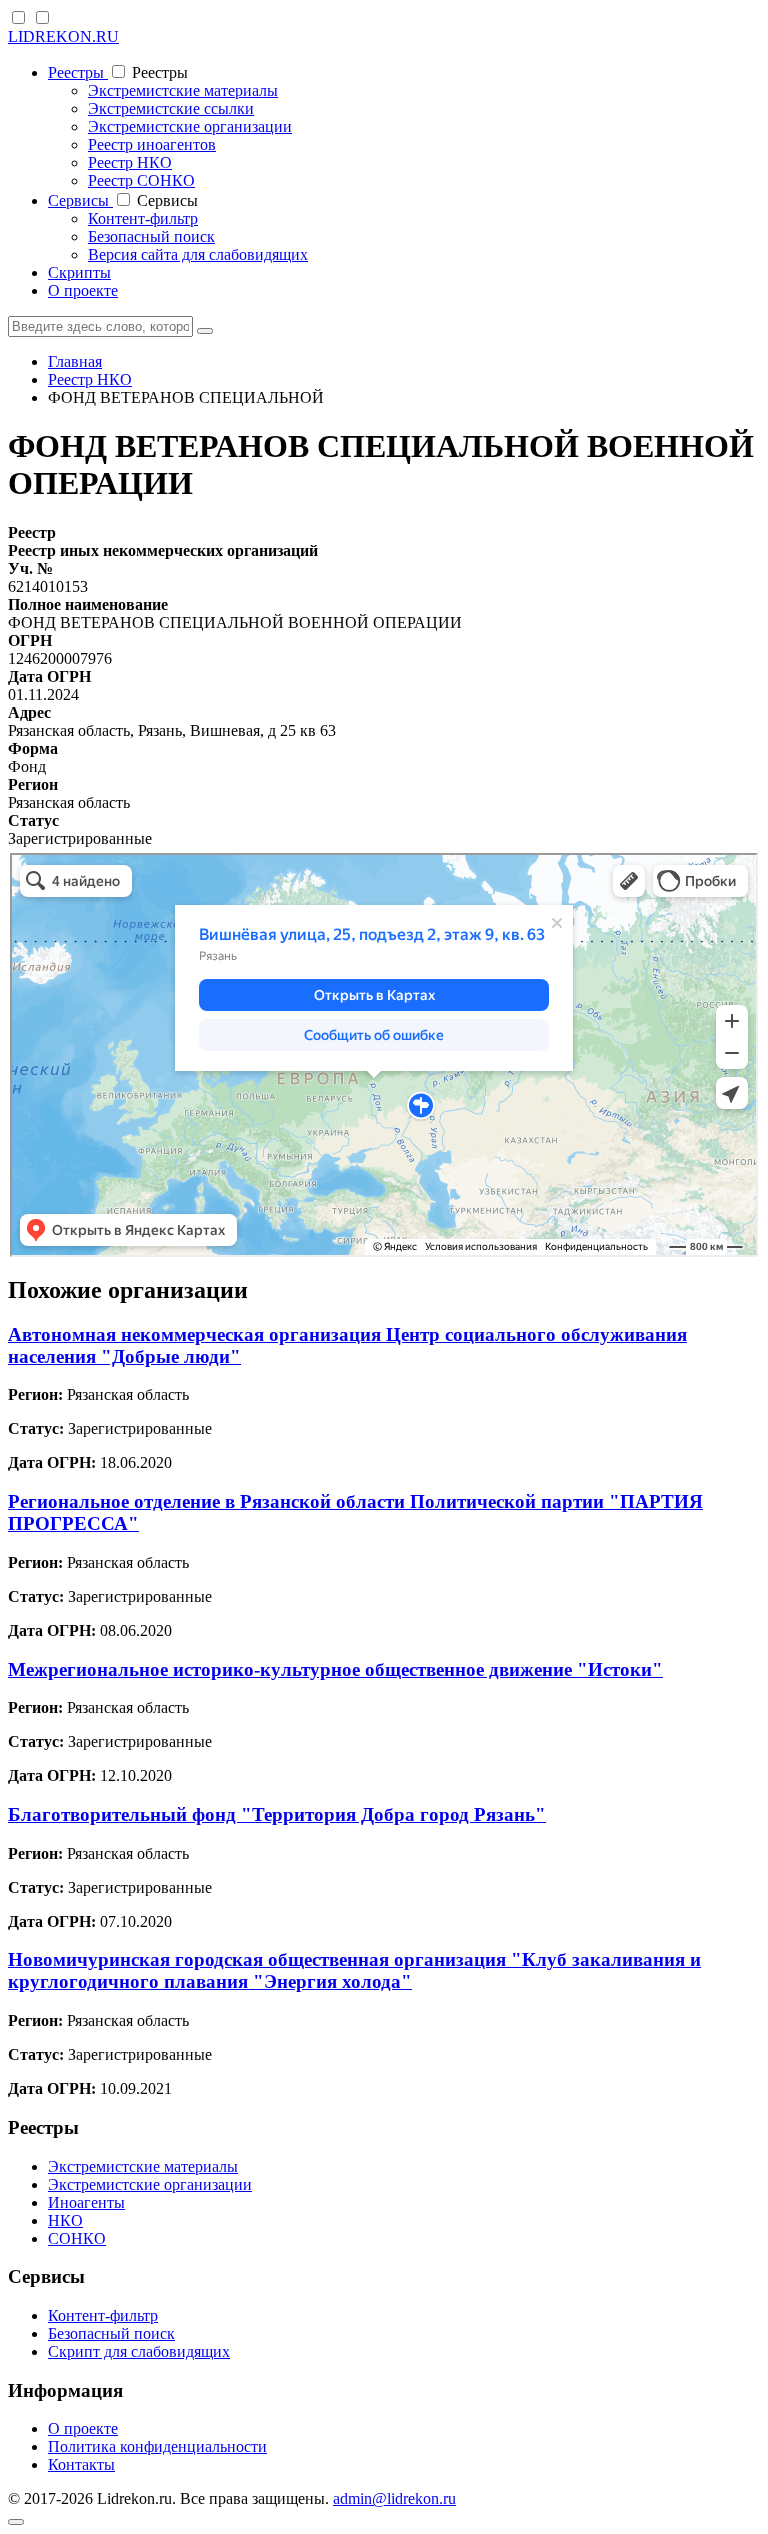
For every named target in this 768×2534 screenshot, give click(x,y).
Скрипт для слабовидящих (139, 2351)
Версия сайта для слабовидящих (198, 254)
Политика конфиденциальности (157, 2446)
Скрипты (79, 272)
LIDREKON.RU (63, 36)
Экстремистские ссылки (171, 108)
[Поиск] (205, 331)
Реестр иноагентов (152, 144)
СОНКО (77, 2238)
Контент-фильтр (143, 218)
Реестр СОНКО (141, 180)
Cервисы (80, 200)
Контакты (81, 2464)
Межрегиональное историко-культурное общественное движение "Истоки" (335, 1669)
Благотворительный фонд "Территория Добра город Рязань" (277, 1814)
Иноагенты (86, 2202)
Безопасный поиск (151, 236)
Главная (75, 361)
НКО (65, 2220)
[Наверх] (16, 2522)
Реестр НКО (130, 162)
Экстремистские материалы (183, 90)
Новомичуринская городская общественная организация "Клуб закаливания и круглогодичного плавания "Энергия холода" (354, 1970)
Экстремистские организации (190, 126)
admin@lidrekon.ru (394, 2498)
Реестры (78, 72)
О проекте (83, 290)
